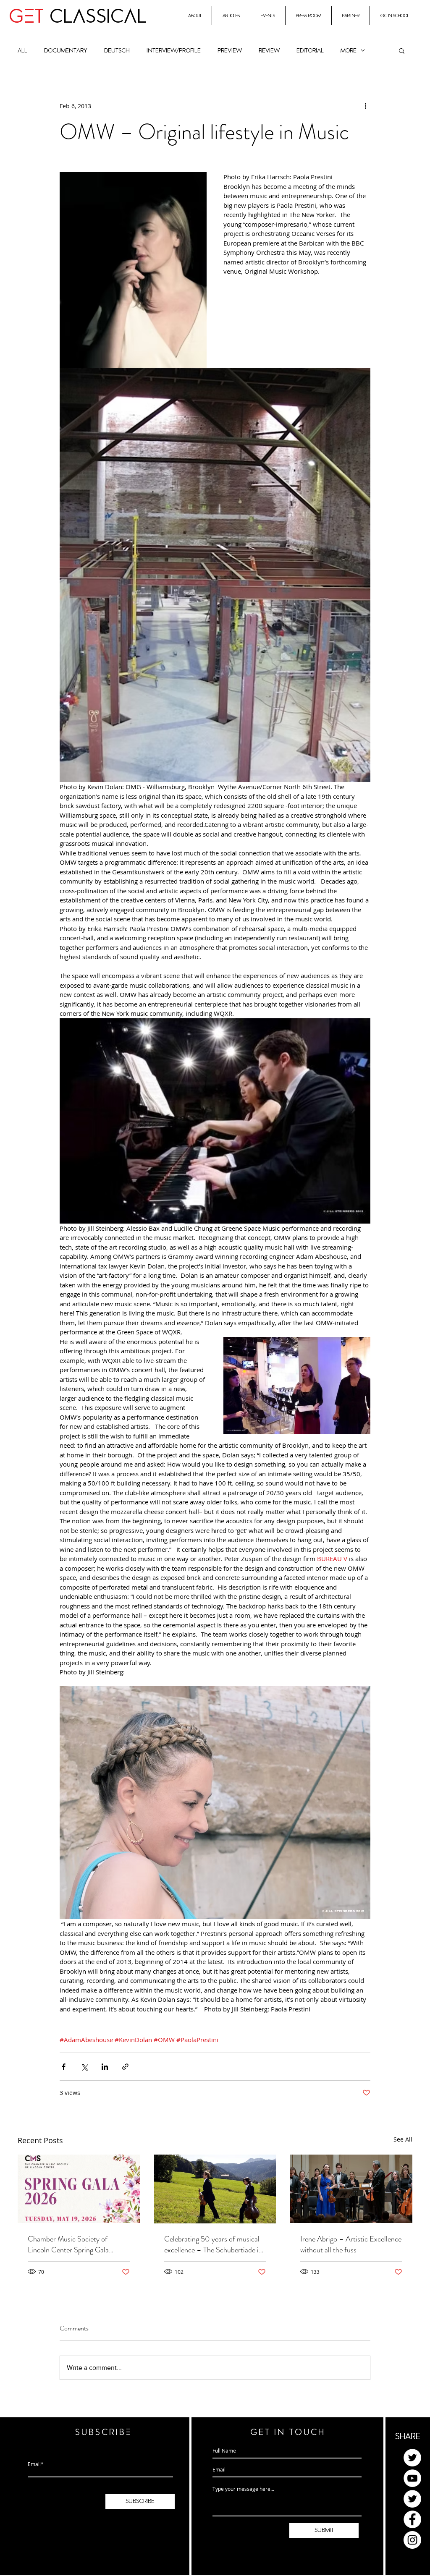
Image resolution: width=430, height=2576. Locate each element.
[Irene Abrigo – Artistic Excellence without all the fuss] (351, 2189)
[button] (402, 50)
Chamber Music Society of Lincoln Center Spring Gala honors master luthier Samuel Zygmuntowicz (72, 2244)
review (269, 51)
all (22, 51)
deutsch (117, 51)
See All (403, 2139)
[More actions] (365, 106)
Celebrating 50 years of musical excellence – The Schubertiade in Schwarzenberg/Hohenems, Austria (213, 2244)
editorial (310, 51)
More (349, 51)
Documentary (66, 51)
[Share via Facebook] (64, 2067)
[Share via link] (125, 2067)
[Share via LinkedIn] (105, 2067)
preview (230, 51)
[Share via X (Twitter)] (84, 2067)
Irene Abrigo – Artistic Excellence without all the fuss (351, 2244)
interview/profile (174, 51)
